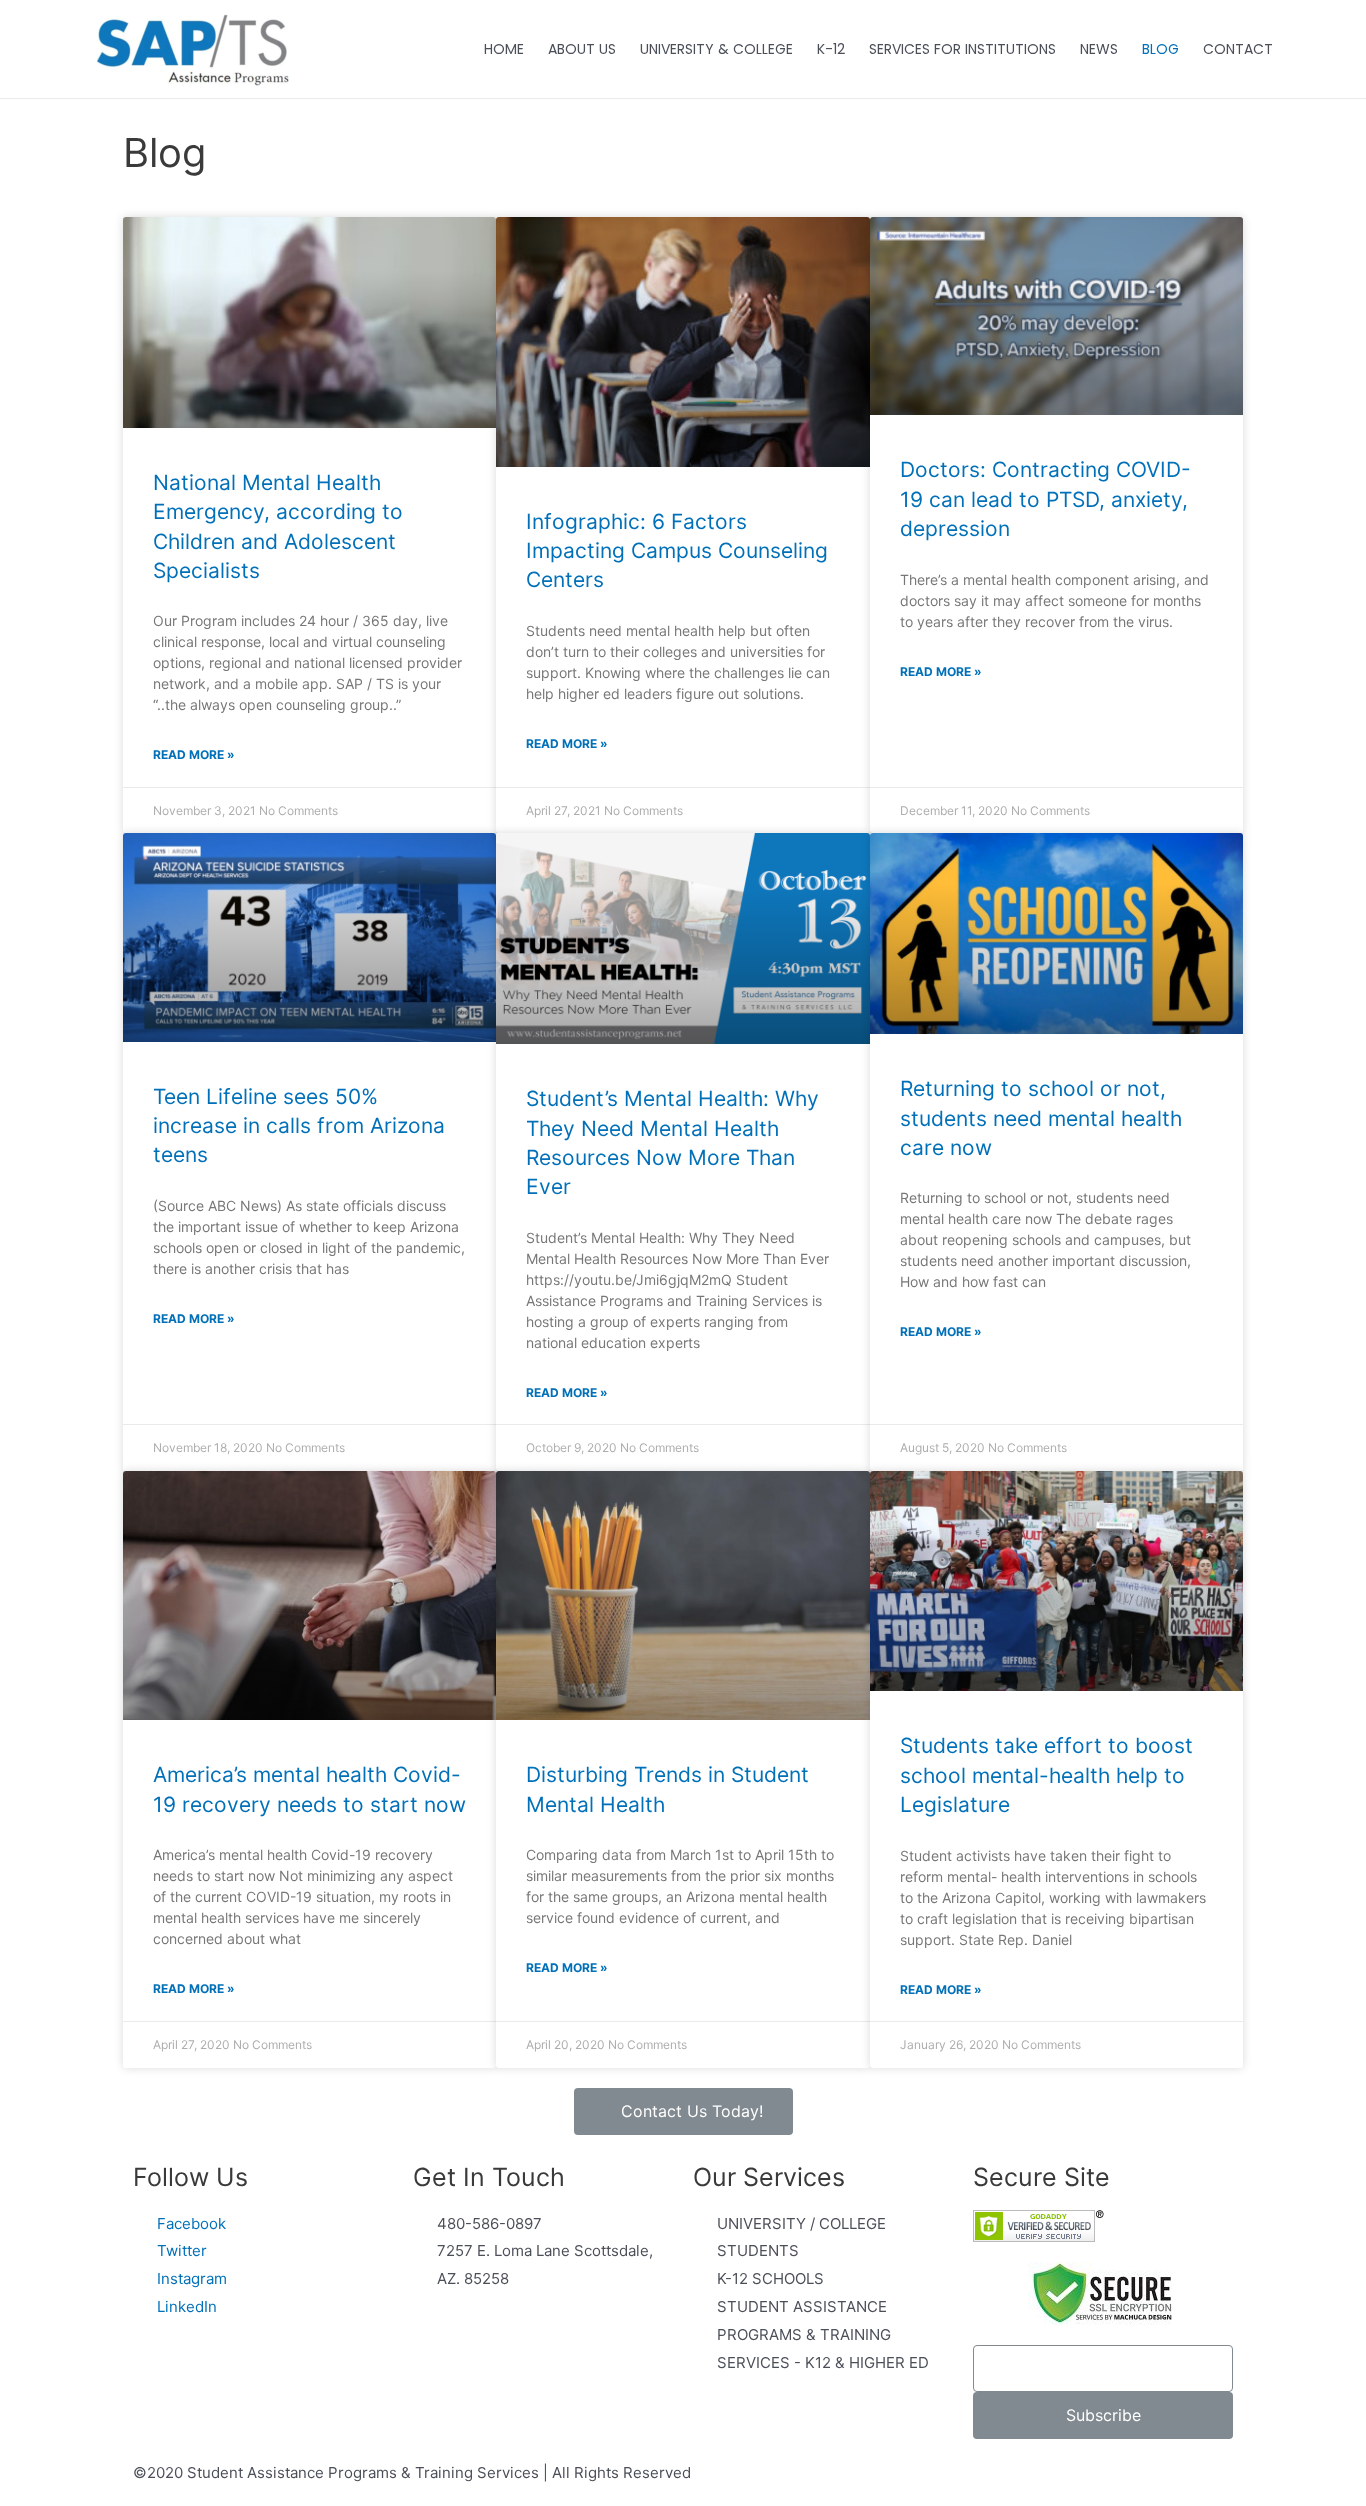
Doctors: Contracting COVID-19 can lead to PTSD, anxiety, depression (1045, 499)
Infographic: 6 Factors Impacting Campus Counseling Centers (677, 551)
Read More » (194, 754)
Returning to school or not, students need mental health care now (1041, 1118)
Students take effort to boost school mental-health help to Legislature (1046, 1775)
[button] (683, 2111)
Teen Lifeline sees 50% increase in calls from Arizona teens (299, 1126)
